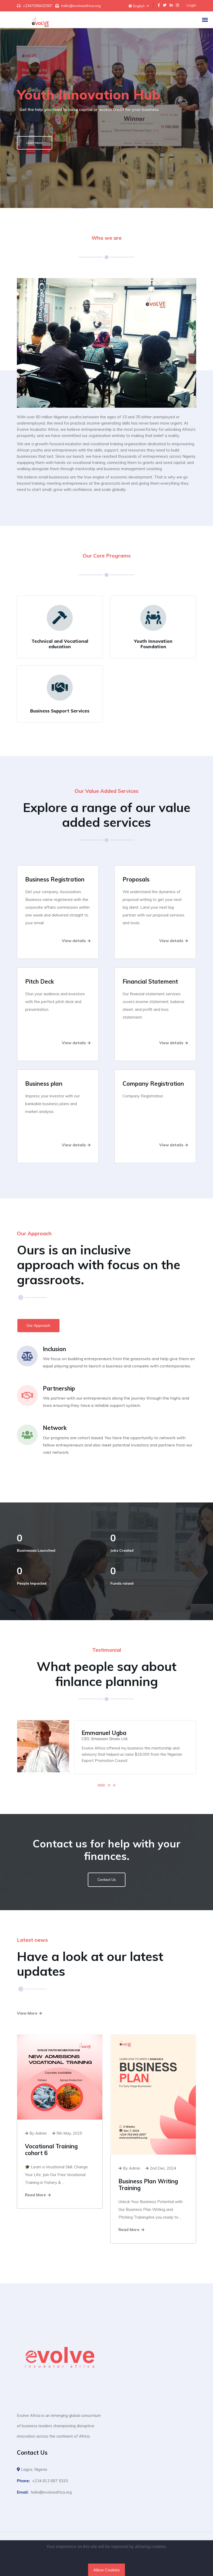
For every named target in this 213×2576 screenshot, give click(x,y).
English (139, 6)
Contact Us (107, 1880)
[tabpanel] (106, 1747)
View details (74, 941)
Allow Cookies (106, 2570)
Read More (36, 2195)
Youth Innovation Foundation (153, 644)
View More (28, 2013)
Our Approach (38, 1325)
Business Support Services (60, 711)
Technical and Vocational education (60, 644)
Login (191, 5)
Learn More (35, 143)
